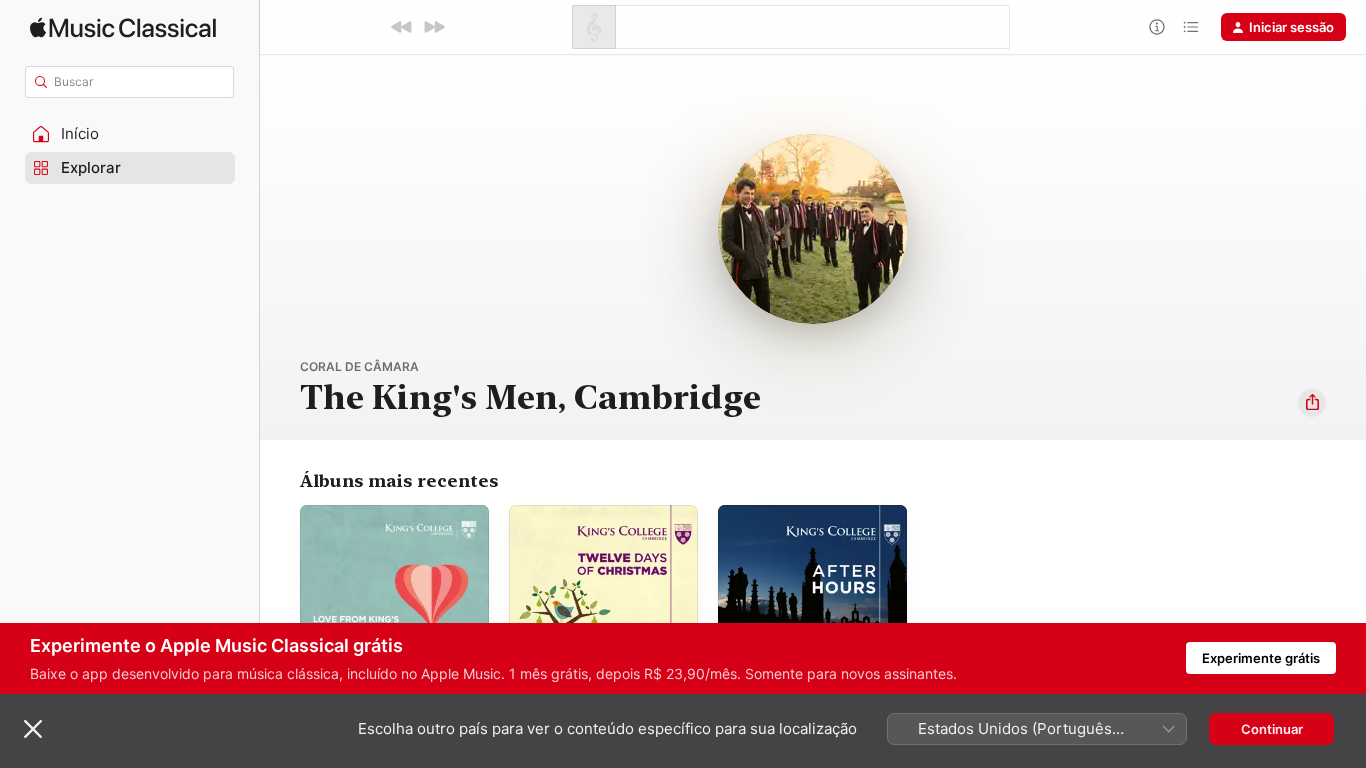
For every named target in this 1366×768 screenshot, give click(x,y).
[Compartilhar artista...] (1312, 403)
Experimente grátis (1261, 658)
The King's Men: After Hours (807, 513)
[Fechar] (33, 729)
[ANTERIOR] (402, 27)
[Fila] (1191, 27)
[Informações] (1157, 27)
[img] (123, 27)
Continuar (1272, 729)
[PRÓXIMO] (434, 27)
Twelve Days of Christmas (589, 513)
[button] (130, 134)
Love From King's (353, 513)
